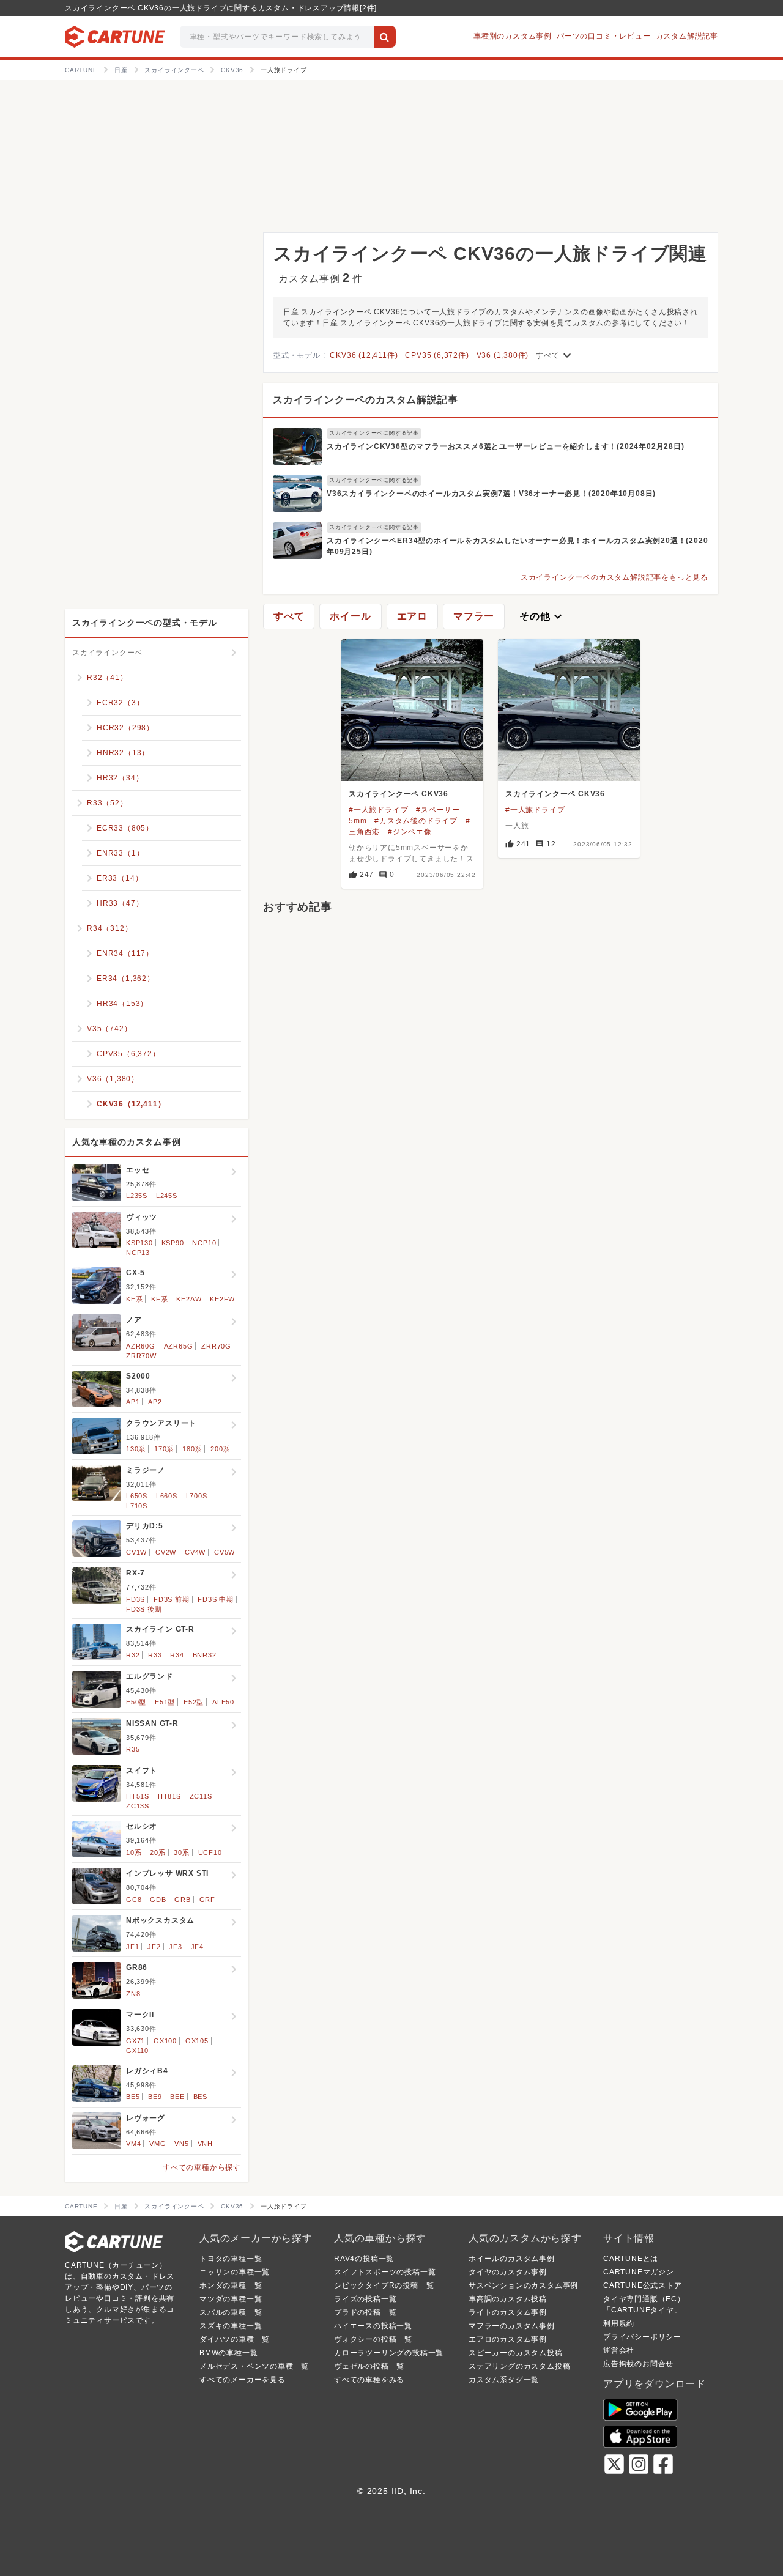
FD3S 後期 (144, 1609)
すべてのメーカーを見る (243, 2380)
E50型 (136, 1702)
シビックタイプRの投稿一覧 (384, 2285)
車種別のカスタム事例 (513, 36)
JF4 (197, 1947)
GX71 (135, 2041)
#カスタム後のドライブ (416, 821)
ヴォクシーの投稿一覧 (373, 2339)
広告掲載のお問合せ (638, 2364)
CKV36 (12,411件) (364, 355)
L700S (197, 1496)
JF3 (175, 1947)
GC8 (134, 1900)
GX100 (165, 2041)
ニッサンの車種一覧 (235, 2272)
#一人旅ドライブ (378, 810)
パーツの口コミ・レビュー (604, 36)
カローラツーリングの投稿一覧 (389, 2353)
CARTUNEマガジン (639, 2272)
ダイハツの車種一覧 (235, 2339)
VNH (205, 2144)
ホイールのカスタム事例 (512, 2259)
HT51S (138, 1796)
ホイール (350, 616)
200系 (220, 1449)
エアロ (412, 616)
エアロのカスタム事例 (508, 2339)
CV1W (136, 1552)
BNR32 (205, 1655)
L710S (137, 1506)
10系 (134, 1852)
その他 (542, 616)
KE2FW (222, 1299)
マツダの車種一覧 (231, 2299)
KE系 (134, 1299)
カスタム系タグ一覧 (504, 2380)
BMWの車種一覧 (228, 2353)
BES (200, 2097)
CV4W (195, 1552)
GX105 (197, 2041)
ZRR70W (141, 1356)
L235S (137, 1196)
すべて (555, 355)
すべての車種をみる (369, 2380)
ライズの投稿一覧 (365, 2299)
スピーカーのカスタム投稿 (516, 2353)
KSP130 (139, 1243)
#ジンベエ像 (410, 832)
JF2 (154, 1947)
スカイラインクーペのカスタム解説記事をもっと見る (614, 577)
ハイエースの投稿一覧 (373, 2326)
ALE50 (223, 1702)
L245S (167, 1196)
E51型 (165, 1702)
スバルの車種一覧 (231, 2312)
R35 (133, 1749)
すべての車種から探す (202, 2167)
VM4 (133, 2144)
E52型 (194, 1702)
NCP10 (204, 1243)
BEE (177, 2097)
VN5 (181, 2144)
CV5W (225, 1552)
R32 (133, 1655)
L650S (137, 1496)
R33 (155, 1655)
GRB (182, 1900)
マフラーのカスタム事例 (512, 2326)
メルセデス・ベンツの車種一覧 (254, 2366)
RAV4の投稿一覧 (364, 2259)
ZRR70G (216, 1346)
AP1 (133, 1402)
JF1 (132, 1947)
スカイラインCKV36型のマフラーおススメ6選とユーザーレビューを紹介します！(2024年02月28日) (506, 446)
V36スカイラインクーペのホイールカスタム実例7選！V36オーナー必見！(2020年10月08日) (491, 494)
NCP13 (138, 1253)
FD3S (135, 1599)
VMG (158, 2144)
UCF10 (210, 1852)
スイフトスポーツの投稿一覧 (385, 2272)
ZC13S (138, 1806)
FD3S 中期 (216, 1599)
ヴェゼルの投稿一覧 (369, 2366)
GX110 (137, 2051)
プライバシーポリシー (642, 2337)
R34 (177, 1655)
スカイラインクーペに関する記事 (374, 433)
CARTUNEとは (631, 2259)
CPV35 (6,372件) (437, 355)
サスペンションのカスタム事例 (523, 2285)
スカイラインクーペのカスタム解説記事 (365, 400)
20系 (158, 1852)
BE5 (133, 2097)
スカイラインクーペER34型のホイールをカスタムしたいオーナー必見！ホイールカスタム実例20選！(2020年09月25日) (517, 546)
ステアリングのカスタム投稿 (519, 2366)
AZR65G (179, 1346)
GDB (158, 1900)
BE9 (155, 2097)
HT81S (169, 1796)
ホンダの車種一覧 (231, 2285)
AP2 (155, 1402)
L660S (167, 1496)
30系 (181, 1852)
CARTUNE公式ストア (643, 2285)
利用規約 (619, 2323)
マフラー (474, 616)
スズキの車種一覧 (231, 2326)
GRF (207, 1900)
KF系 (159, 1299)
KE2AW (189, 1299)
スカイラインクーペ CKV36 (399, 794)
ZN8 (133, 1994)
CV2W (166, 1552)
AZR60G (141, 1346)
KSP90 (173, 1243)
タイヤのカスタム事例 (508, 2272)
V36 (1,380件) (503, 355)
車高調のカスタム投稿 (508, 2299)
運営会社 (619, 2350)
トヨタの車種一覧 (231, 2259)
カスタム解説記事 (687, 36)
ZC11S (201, 1796)
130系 (136, 1449)
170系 (164, 1449)
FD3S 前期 (172, 1599)
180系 (192, 1449)
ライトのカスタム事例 (508, 2312)
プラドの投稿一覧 (365, 2312)
